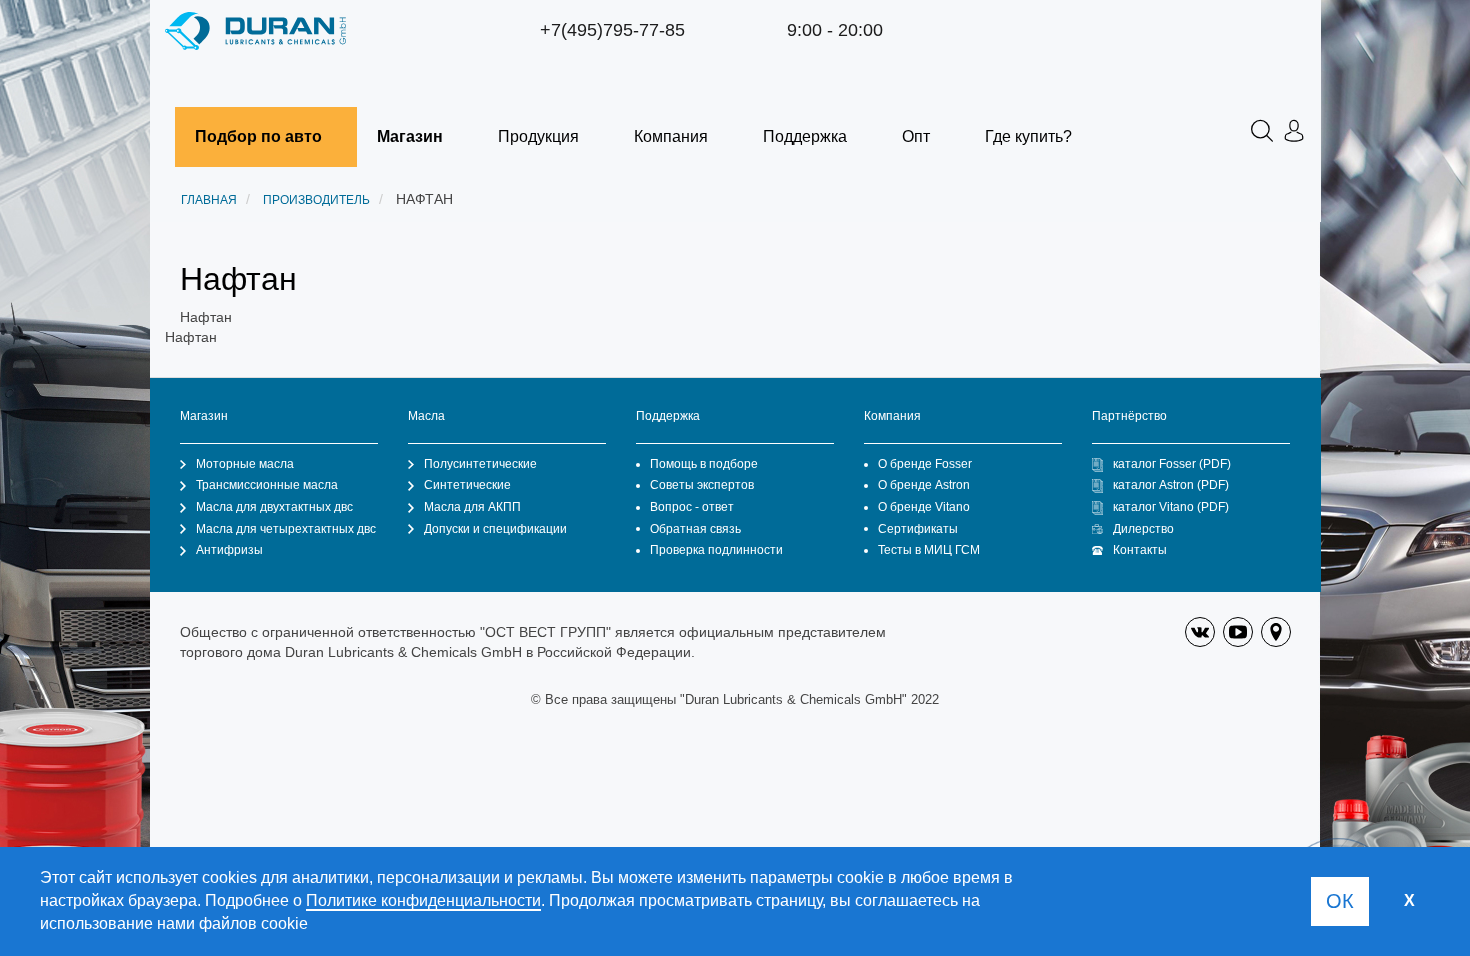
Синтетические (467, 485)
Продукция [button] (538, 136)
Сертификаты (918, 529)
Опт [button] (916, 136)
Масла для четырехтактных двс (286, 529)
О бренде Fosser (925, 464)
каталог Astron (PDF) (1171, 485)
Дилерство (1143, 529)
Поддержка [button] (805, 136)
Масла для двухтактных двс (274, 507)
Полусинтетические (480, 464)
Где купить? (1028, 136)
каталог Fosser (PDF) (1172, 464)
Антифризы (229, 550)
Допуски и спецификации (495, 529)
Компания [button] (671, 136)
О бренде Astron (924, 485)
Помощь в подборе (704, 464)
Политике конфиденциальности (423, 900)
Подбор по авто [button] (258, 136)
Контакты (1140, 550)
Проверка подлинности (716, 550)
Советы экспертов (702, 485)
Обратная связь (695, 529)
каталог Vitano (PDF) (1171, 507)
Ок (1340, 901)
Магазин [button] (410, 136)
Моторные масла (245, 464)
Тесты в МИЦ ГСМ (929, 550)
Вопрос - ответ (692, 507)
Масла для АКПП (472, 507)
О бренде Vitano (924, 507)
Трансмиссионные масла (267, 485)
